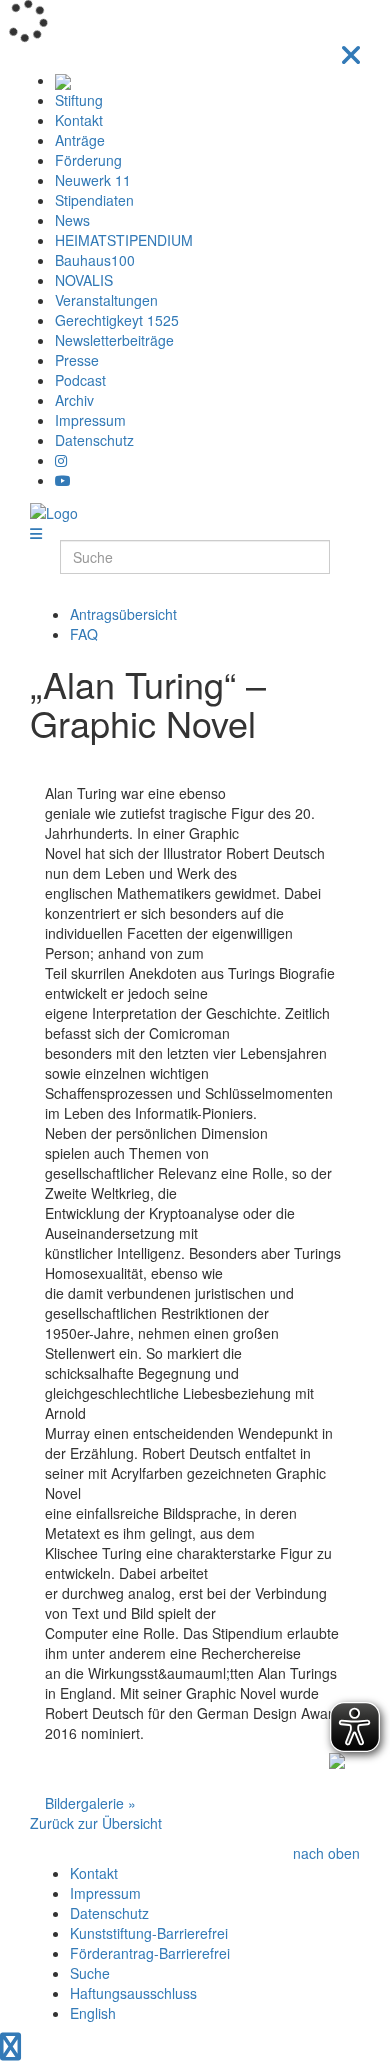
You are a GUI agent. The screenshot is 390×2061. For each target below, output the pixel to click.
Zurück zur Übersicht (96, 1823)
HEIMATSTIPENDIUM (124, 240)
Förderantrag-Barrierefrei (150, 1953)
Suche (90, 1973)
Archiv (74, 400)
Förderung (88, 160)
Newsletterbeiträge (114, 340)
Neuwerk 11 (93, 180)
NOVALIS (84, 280)
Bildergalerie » (90, 1803)
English (93, 2013)
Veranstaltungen (106, 300)
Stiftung (79, 100)
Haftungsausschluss (133, 1993)
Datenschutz (94, 440)
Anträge (80, 140)
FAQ (84, 634)
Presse (77, 360)
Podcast (80, 380)
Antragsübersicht (123, 614)
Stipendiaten (94, 200)
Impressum (90, 420)
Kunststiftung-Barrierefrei (149, 1933)
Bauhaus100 (95, 260)
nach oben (326, 1853)
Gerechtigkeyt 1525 (117, 320)
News (72, 220)
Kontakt (79, 120)
